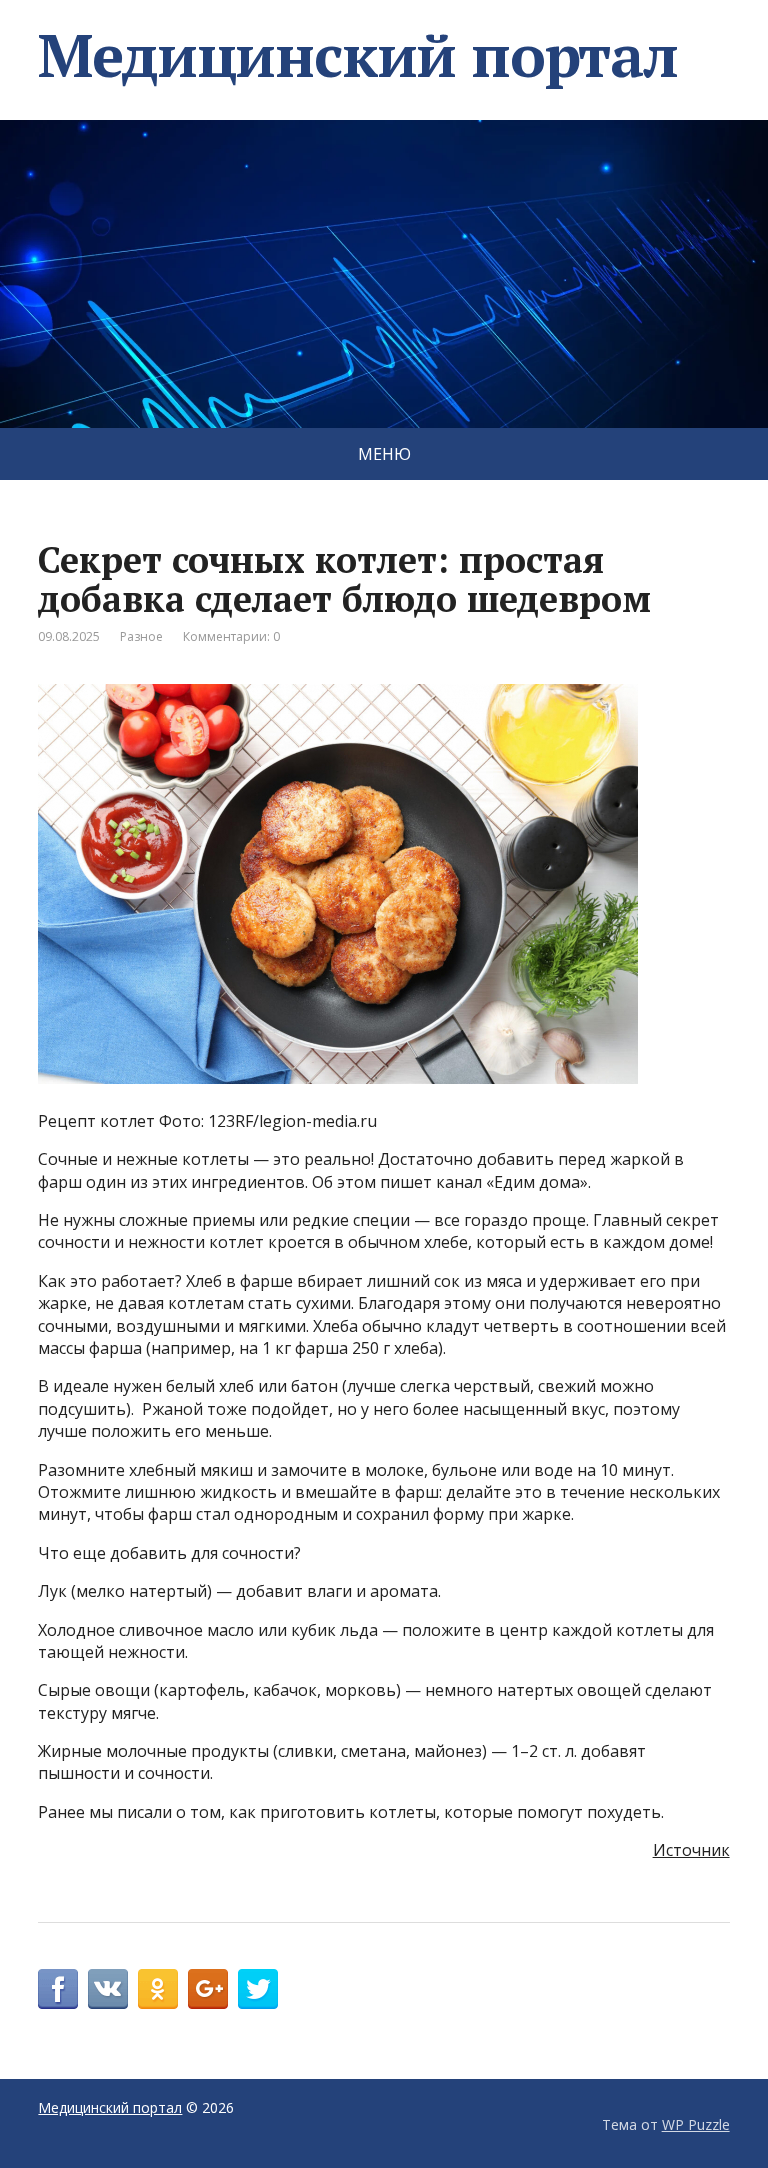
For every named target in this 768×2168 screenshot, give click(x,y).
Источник (691, 1850)
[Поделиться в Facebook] (58, 1989)
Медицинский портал (357, 55)
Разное (141, 636)
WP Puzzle (696, 2124)
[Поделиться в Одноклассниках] (158, 1989)
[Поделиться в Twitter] (258, 1989)
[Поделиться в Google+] (208, 1989)
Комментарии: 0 (231, 636)
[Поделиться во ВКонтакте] (108, 1989)
